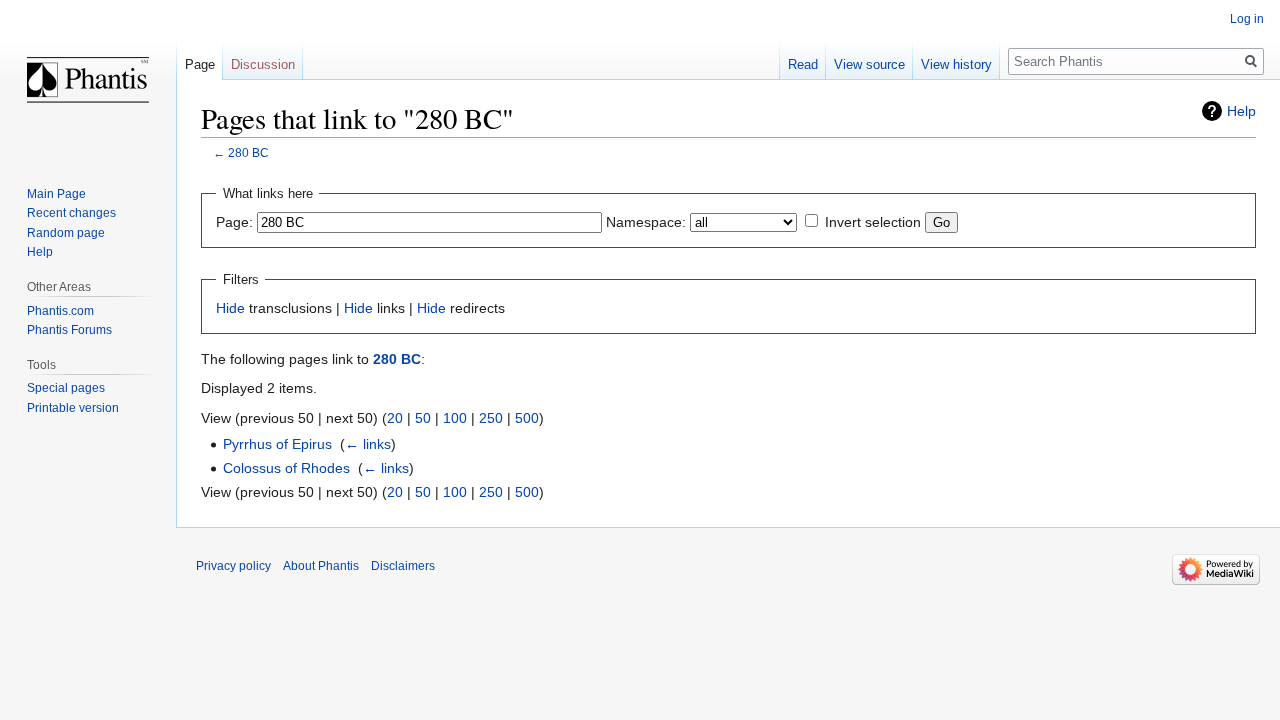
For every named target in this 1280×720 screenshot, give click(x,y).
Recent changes (71, 213)
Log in (1247, 19)
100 (455, 418)
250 (491, 418)
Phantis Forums (69, 330)
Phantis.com (60, 311)
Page (200, 64)
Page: (234, 222)
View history (956, 64)
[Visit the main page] (88, 80)
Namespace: (646, 222)
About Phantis (321, 566)
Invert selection (873, 222)
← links (368, 444)
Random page (66, 233)
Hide (230, 308)
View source (869, 64)
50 (423, 418)
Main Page (56, 194)
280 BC (248, 152)
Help (1241, 111)
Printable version (73, 408)
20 (395, 418)
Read (803, 64)
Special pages (66, 388)
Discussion (263, 64)
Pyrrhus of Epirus (277, 444)
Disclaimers (403, 566)
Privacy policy (233, 566)
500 (527, 418)
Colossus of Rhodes (286, 468)
